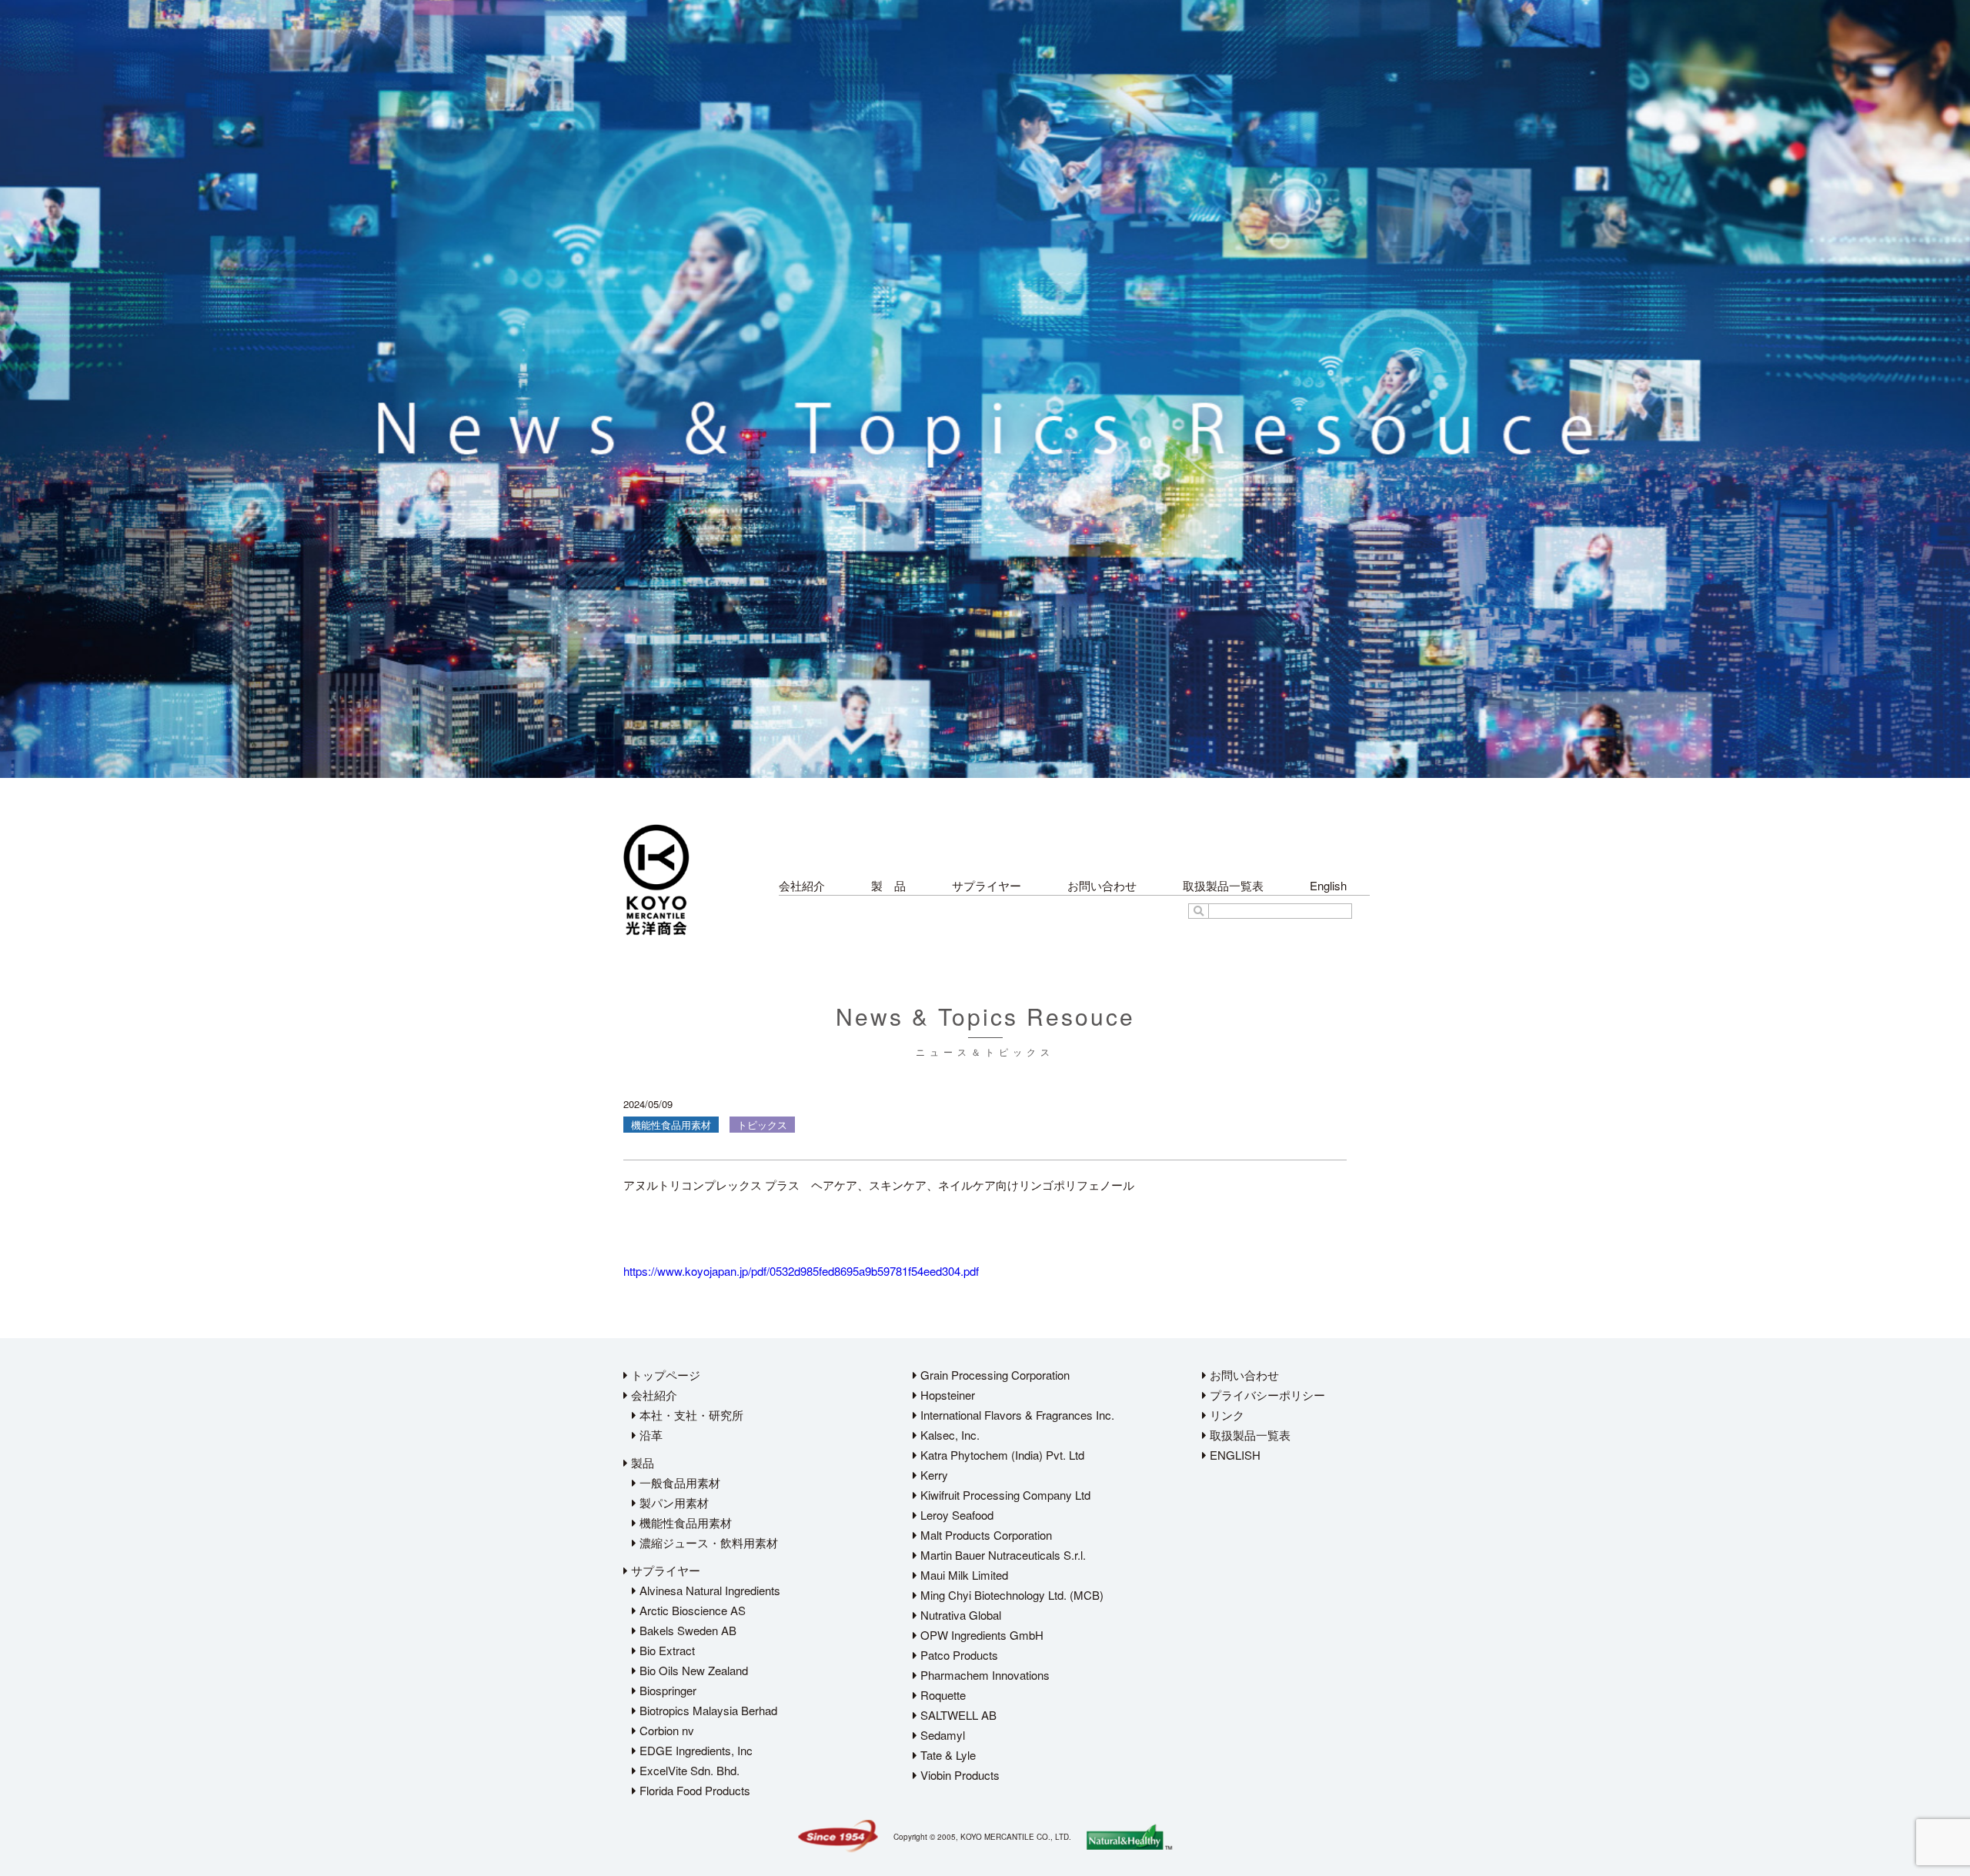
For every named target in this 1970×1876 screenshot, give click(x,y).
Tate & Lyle (947, 1755)
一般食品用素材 (678, 1482)
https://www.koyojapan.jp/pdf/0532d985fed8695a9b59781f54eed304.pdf (801, 1271)
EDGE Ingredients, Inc (695, 1750)
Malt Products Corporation (985, 1535)
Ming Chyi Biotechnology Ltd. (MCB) (1010, 1595)
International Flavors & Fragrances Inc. (1016, 1415)
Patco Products (958, 1655)
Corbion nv (665, 1730)
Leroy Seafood (955, 1515)
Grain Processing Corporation (993, 1375)
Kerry (933, 1475)
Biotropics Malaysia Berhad (707, 1710)
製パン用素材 (673, 1502)
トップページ (664, 1375)
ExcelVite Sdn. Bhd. (688, 1770)
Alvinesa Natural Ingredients (708, 1590)
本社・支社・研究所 (690, 1415)
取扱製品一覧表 (1223, 885)
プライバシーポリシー (1266, 1395)
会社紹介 (802, 885)
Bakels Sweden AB (686, 1630)
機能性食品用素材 (684, 1522)
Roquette (942, 1695)
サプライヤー (987, 885)
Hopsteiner (946, 1395)
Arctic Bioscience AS (691, 1610)
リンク (1225, 1415)
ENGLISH (1234, 1455)
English (1328, 885)
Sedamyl (941, 1735)
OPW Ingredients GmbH (980, 1635)
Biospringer (666, 1690)
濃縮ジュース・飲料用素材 (707, 1542)
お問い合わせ (1102, 885)
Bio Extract (666, 1650)
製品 (641, 1462)
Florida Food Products (693, 1790)
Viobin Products (958, 1775)
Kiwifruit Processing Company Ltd (1004, 1495)
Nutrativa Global (959, 1615)
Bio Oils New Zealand (692, 1670)
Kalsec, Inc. (948, 1435)
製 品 (888, 885)
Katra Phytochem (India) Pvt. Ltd (1001, 1455)
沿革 (649, 1435)
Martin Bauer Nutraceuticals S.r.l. (1002, 1555)
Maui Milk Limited (963, 1575)
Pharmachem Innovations (983, 1675)
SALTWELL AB (957, 1715)
